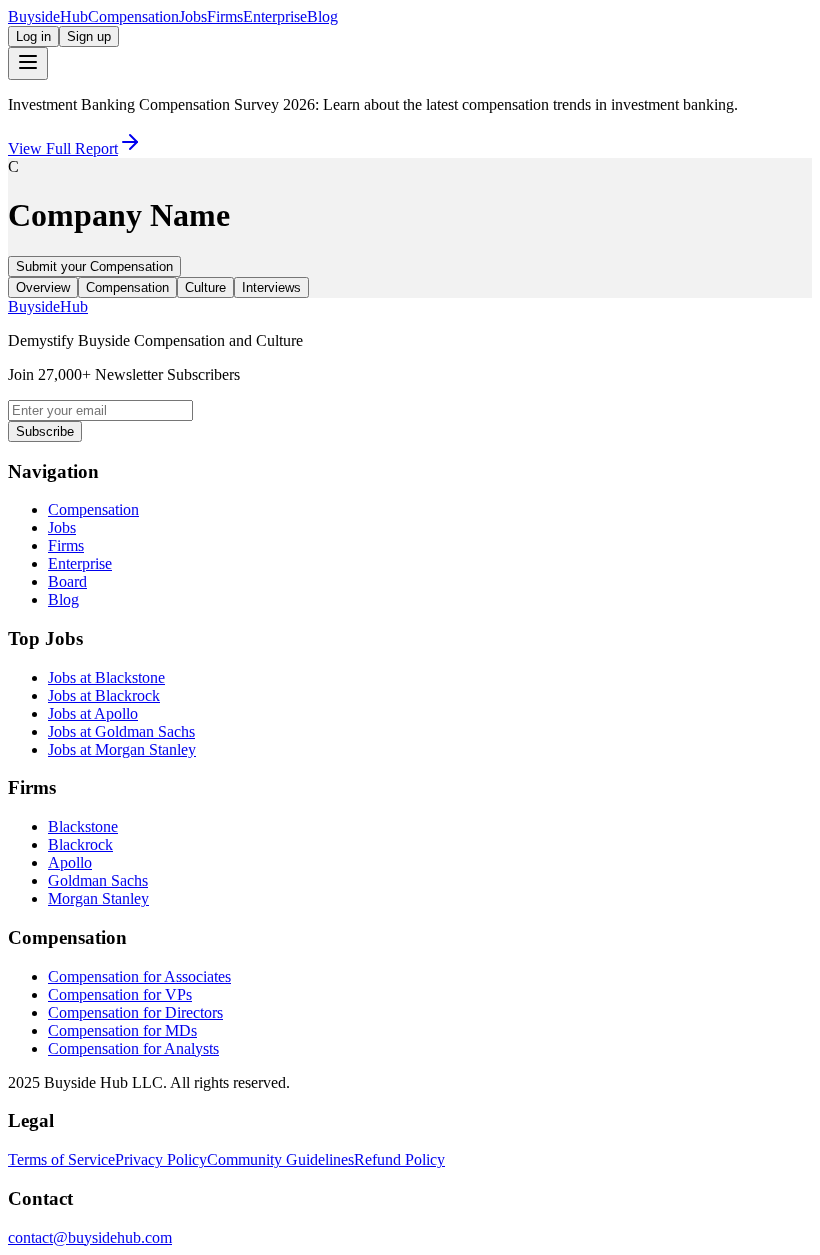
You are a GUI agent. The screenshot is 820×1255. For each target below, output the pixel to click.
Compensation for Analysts (133, 1048)
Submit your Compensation (94, 266)
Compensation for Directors (135, 1012)
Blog (322, 16)
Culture (205, 287)
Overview (43, 287)
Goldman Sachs (98, 880)
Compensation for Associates (139, 976)
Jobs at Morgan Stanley (122, 749)
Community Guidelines (280, 1159)
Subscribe (45, 431)
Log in (33, 36)
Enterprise (275, 16)
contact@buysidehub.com (90, 1237)
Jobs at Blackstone (106, 677)
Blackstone (83, 826)
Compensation (133, 16)
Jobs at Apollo (93, 713)
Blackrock (80, 844)
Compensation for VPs (120, 994)
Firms (225, 16)
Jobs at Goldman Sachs (121, 731)
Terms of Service (61, 1159)
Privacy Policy (161, 1159)
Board (67, 581)
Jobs (193, 16)
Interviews (271, 287)
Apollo (70, 862)
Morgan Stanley (98, 898)
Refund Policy (399, 1159)
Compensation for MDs (122, 1030)
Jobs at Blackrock (104, 695)
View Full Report (63, 148)
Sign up (89, 36)
